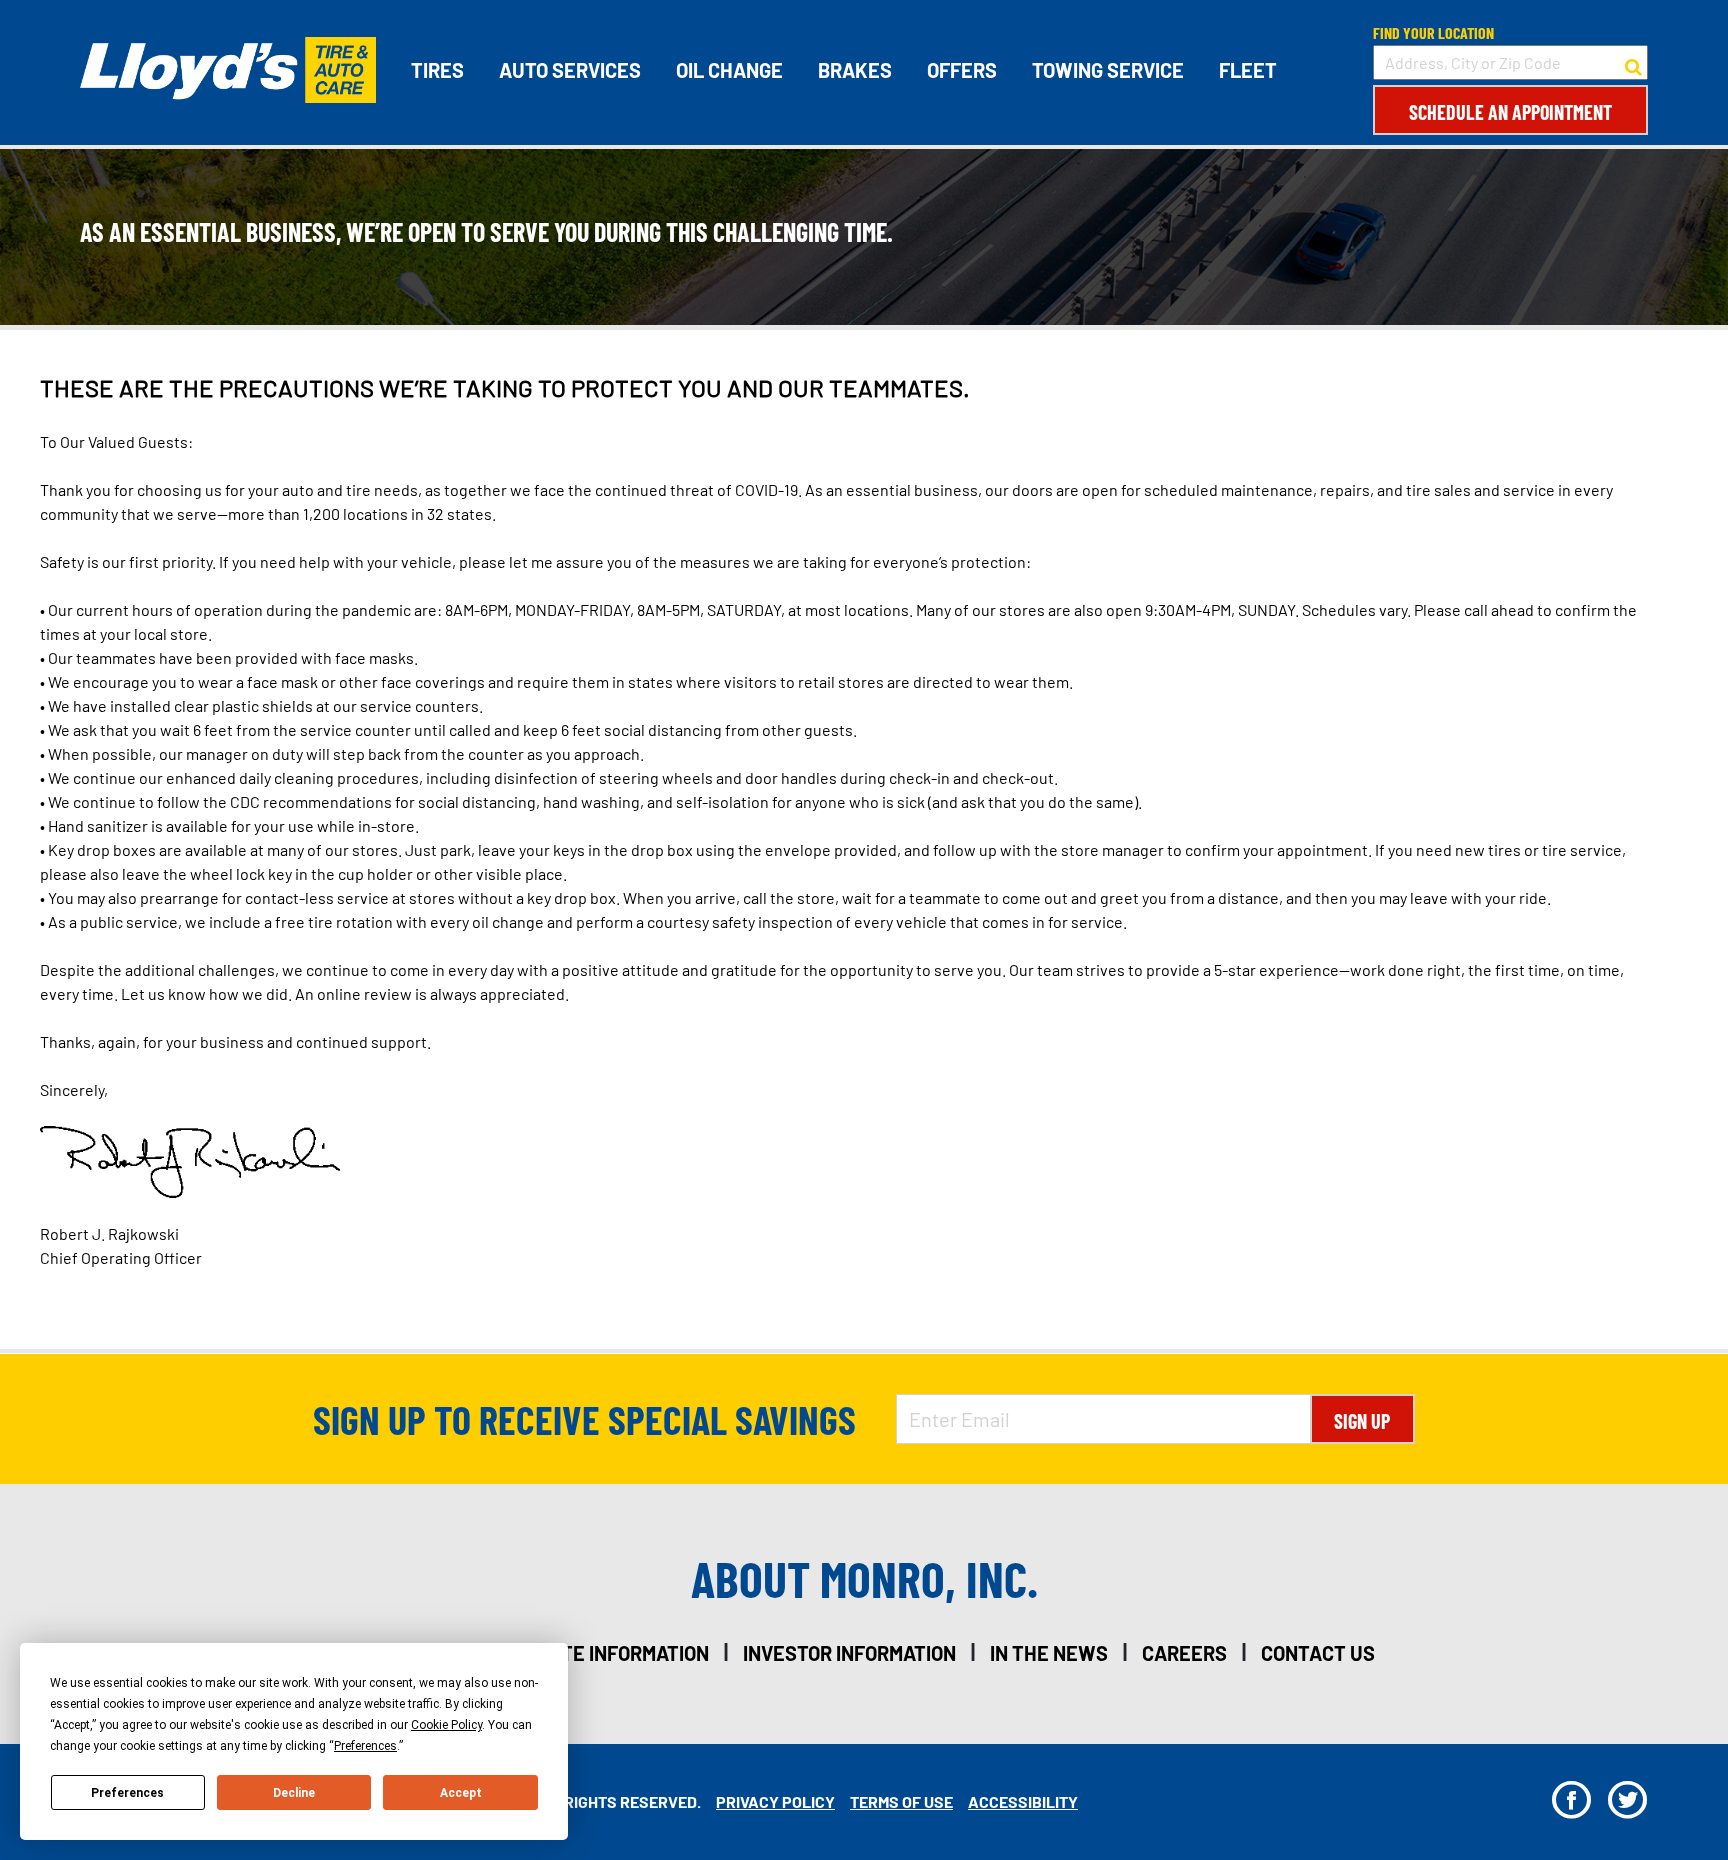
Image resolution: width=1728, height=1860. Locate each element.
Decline (294, 1793)
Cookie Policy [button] (446, 1725)
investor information (849, 1653)
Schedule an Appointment (1510, 112)
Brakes (855, 70)
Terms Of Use (901, 1801)
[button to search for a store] (1633, 63)
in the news (1049, 1653)
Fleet (1248, 70)
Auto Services (570, 70)
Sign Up (1362, 1421)
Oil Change (729, 70)
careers (1184, 1653)
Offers (962, 70)
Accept (461, 1793)
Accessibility (1023, 1801)
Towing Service (1108, 70)
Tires (437, 70)
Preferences (127, 1793)
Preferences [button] (365, 1746)
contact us (1318, 1653)
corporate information (593, 1653)
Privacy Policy (775, 1801)
